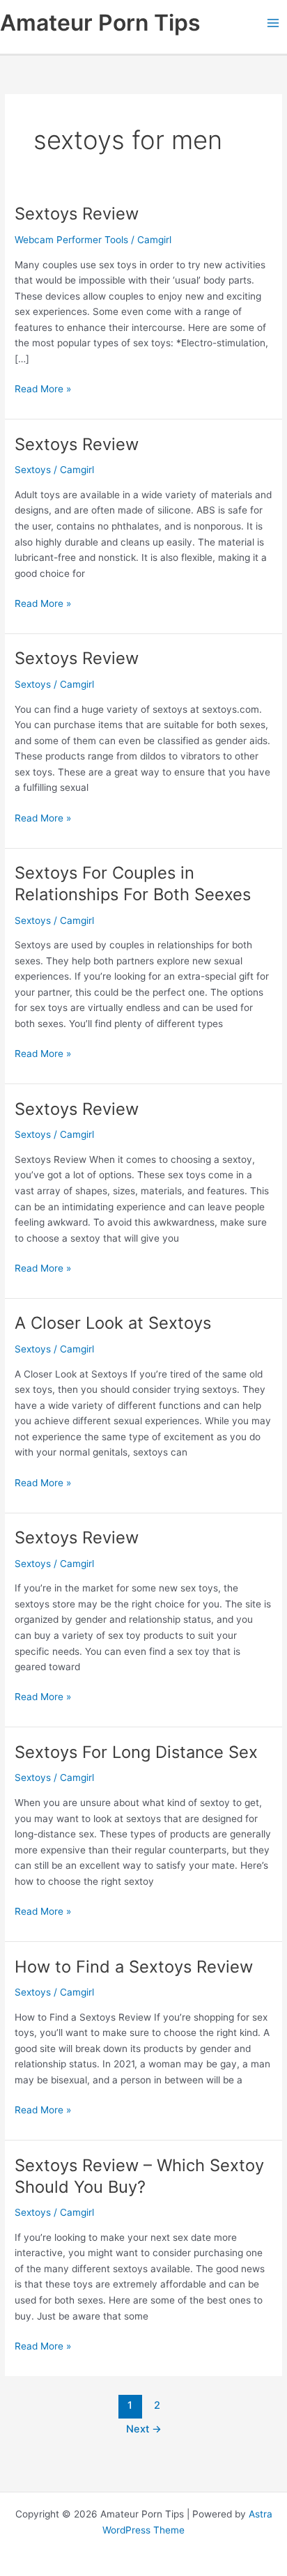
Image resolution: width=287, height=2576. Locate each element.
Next (144, 2429)
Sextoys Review (77, 214)
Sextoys (33, 470)
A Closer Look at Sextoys (113, 1323)
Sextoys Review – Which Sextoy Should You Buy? (139, 2176)
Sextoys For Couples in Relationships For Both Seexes (133, 884)
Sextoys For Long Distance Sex (136, 1752)
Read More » (43, 390)
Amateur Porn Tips (100, 23)
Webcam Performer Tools (71, 240)
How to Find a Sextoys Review (134, 1967)
